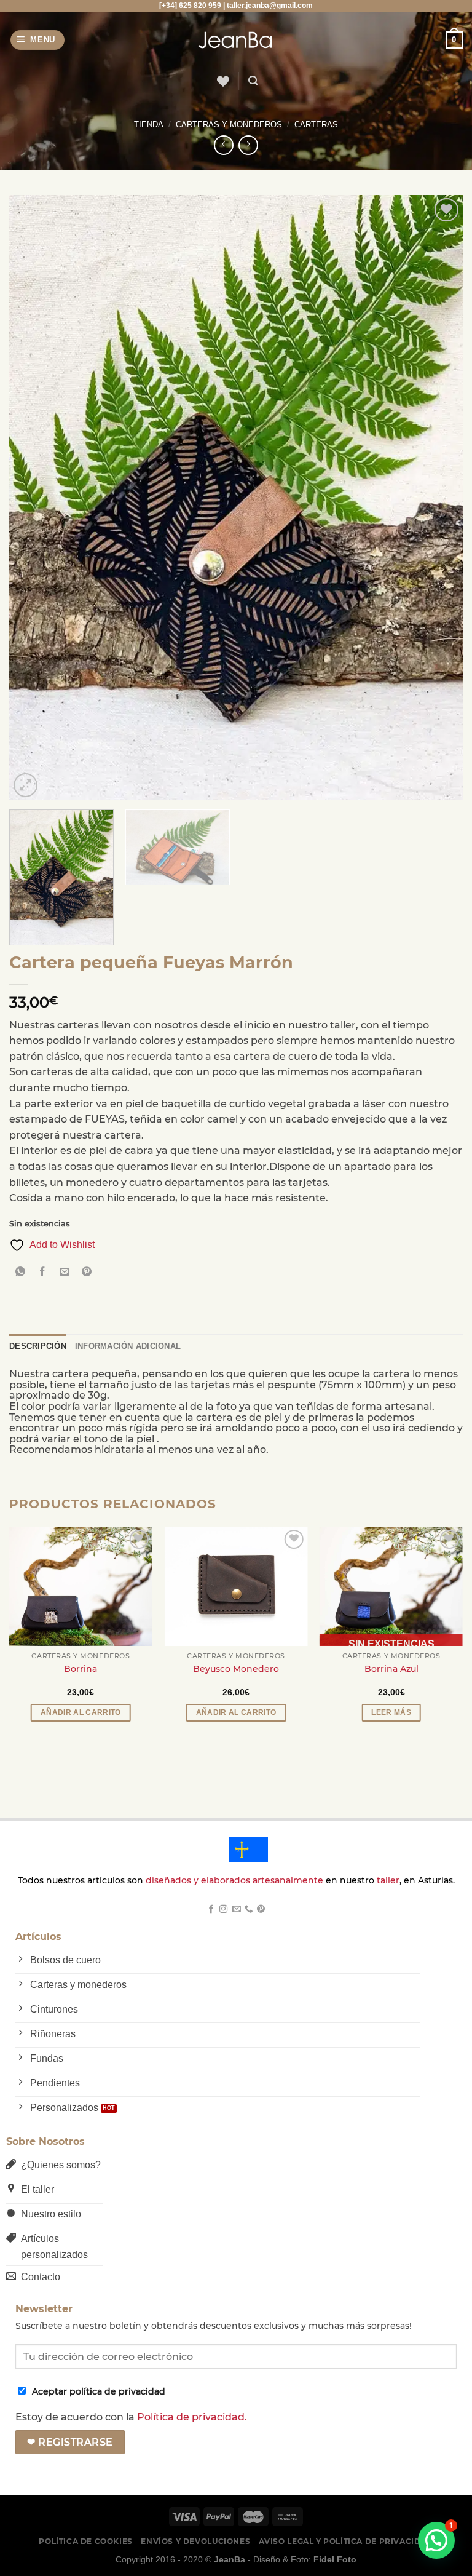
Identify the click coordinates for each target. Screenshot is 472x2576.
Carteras (316, 125)
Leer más (391, 1712)
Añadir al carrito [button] (81, 1712)
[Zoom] (26, 785)
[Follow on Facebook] (211, 1910)
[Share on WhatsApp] (21, 1273)
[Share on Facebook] (43, 1273)
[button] (436, 2540)
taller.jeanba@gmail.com (270, 6)
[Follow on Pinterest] (261, 1910)
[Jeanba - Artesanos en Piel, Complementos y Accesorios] (236, 40)
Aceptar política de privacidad (99, 2391)
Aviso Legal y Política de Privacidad (346, 2541)
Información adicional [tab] (128, 1346)
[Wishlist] (222, 81)
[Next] (438, 497)
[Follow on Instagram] (223, 1910)
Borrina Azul (391, 1669)
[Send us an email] (236, 1910)
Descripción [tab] (38, 1346)
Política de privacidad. (192, 2417)
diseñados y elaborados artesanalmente (234, 1880)
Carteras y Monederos (229, 125)
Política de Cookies (86, 2541)
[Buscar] (253, 81)
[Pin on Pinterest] (87, 1273)
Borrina (81, 1669)
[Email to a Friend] (65, 1273)
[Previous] (34, 497)
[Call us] (248, 1910)
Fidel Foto (335, 2559)
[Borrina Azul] (391, 1586)
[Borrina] (81, 1586)
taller (388, 1880)
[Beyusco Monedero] (236, 1586)
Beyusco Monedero (236, 1669)
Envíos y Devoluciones (195, 2541)
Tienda (149, 125)
